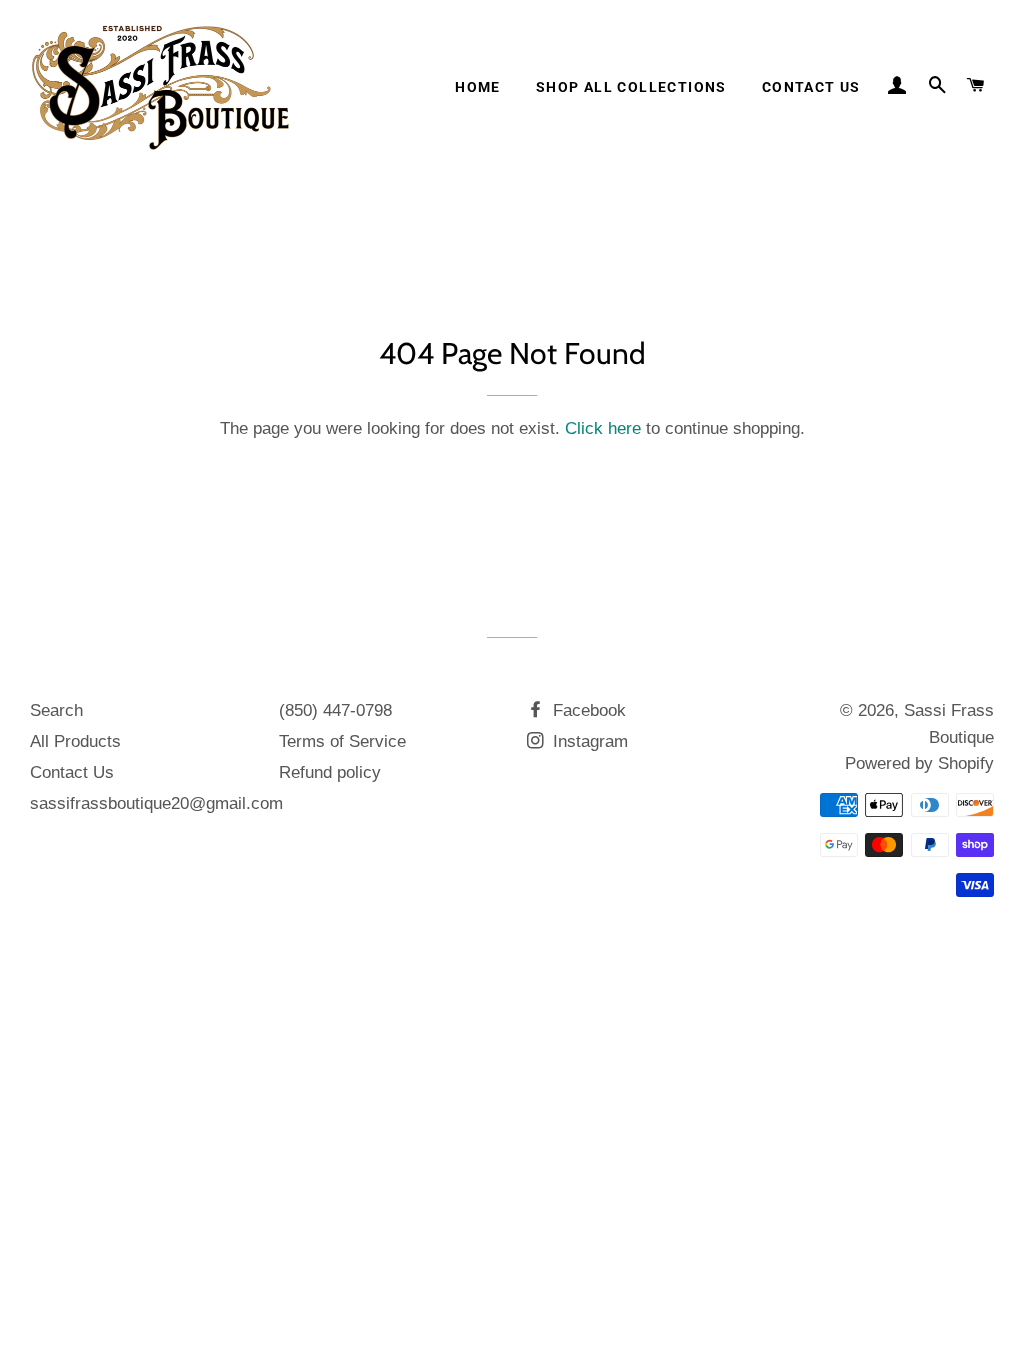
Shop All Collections (631, 87)
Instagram (588, 741)
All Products (75, 741)
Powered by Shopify (919, 763)
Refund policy (330, 772)
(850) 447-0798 (335, 710)
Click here (603, 428)
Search (56, 710)
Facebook (587, 710)
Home (478, 87)
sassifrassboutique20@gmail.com (156, 803)
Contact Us (811, 87)
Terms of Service (342, 741)
